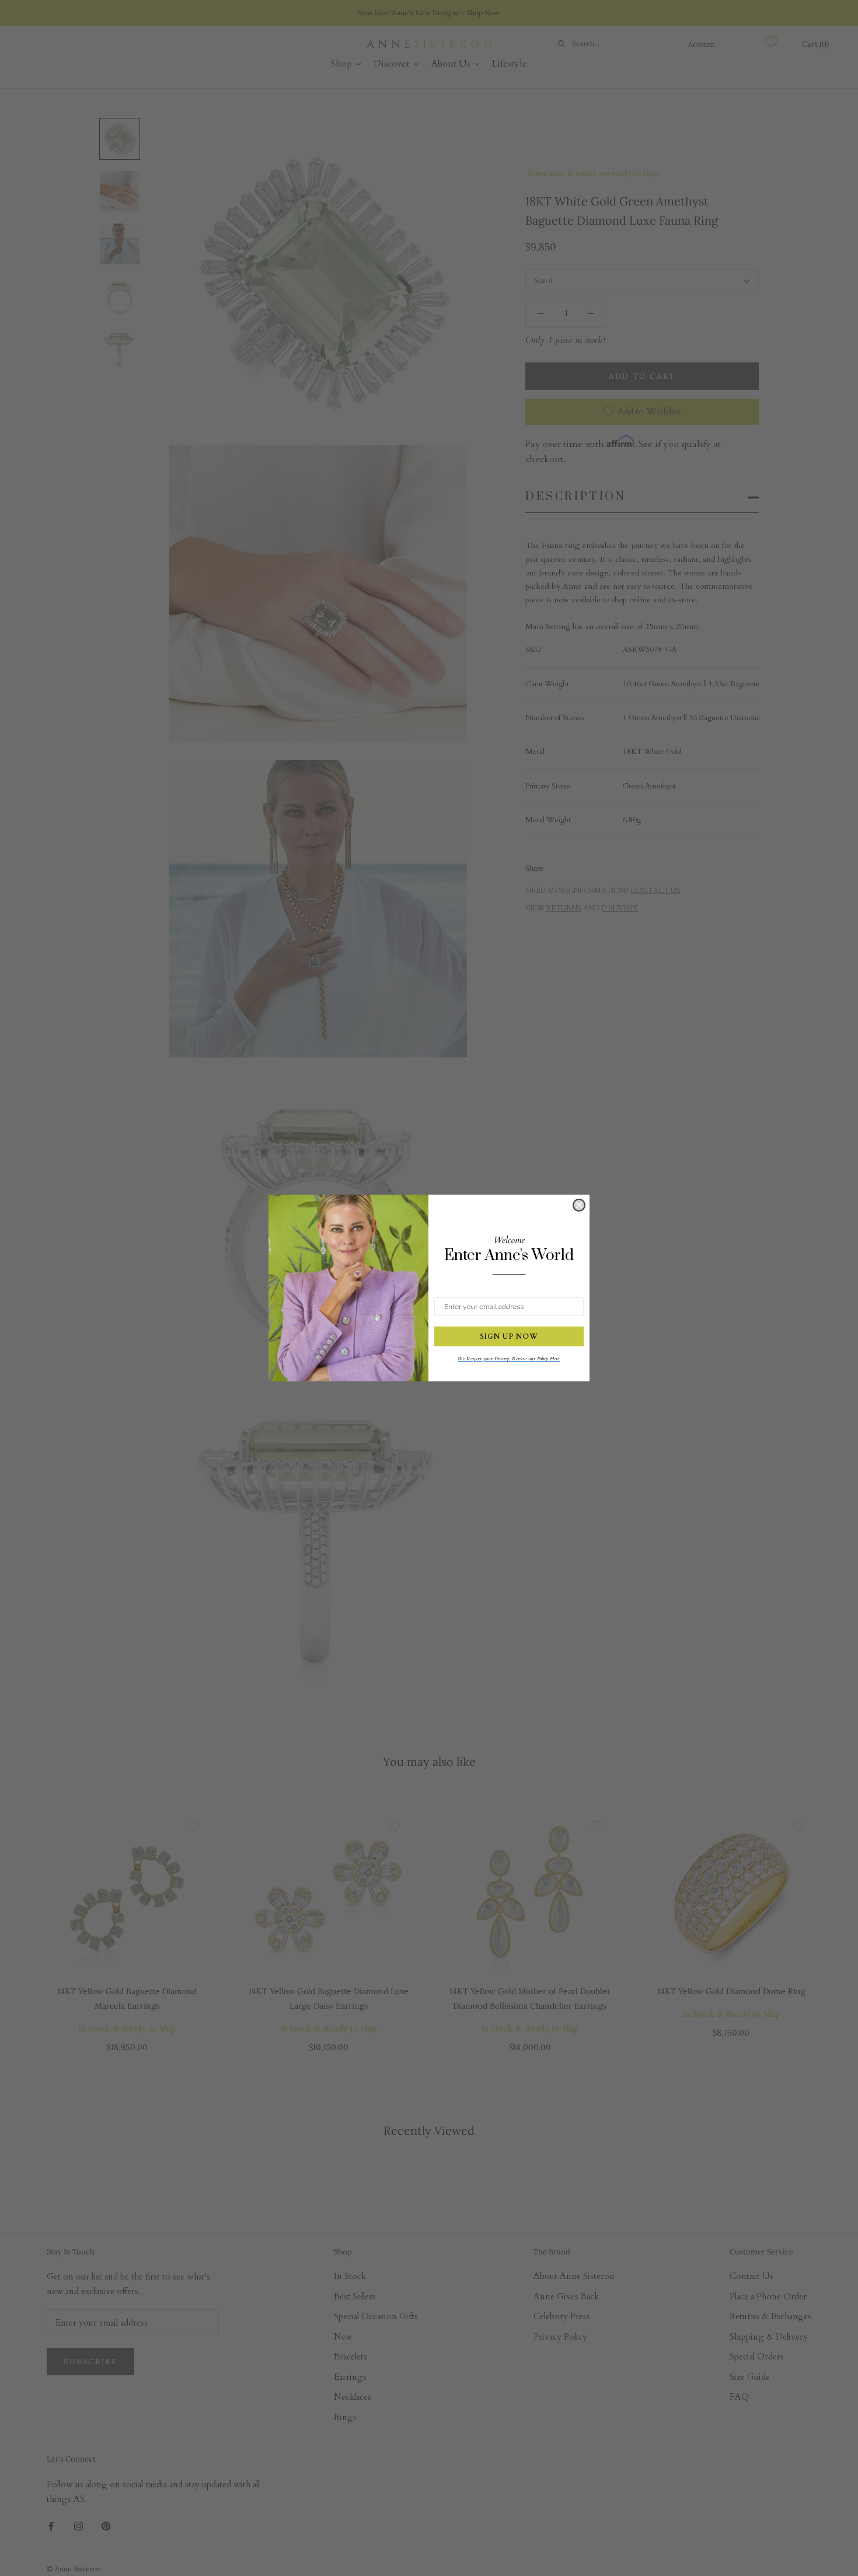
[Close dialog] (579, 1205)
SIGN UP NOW (509, 1336)
